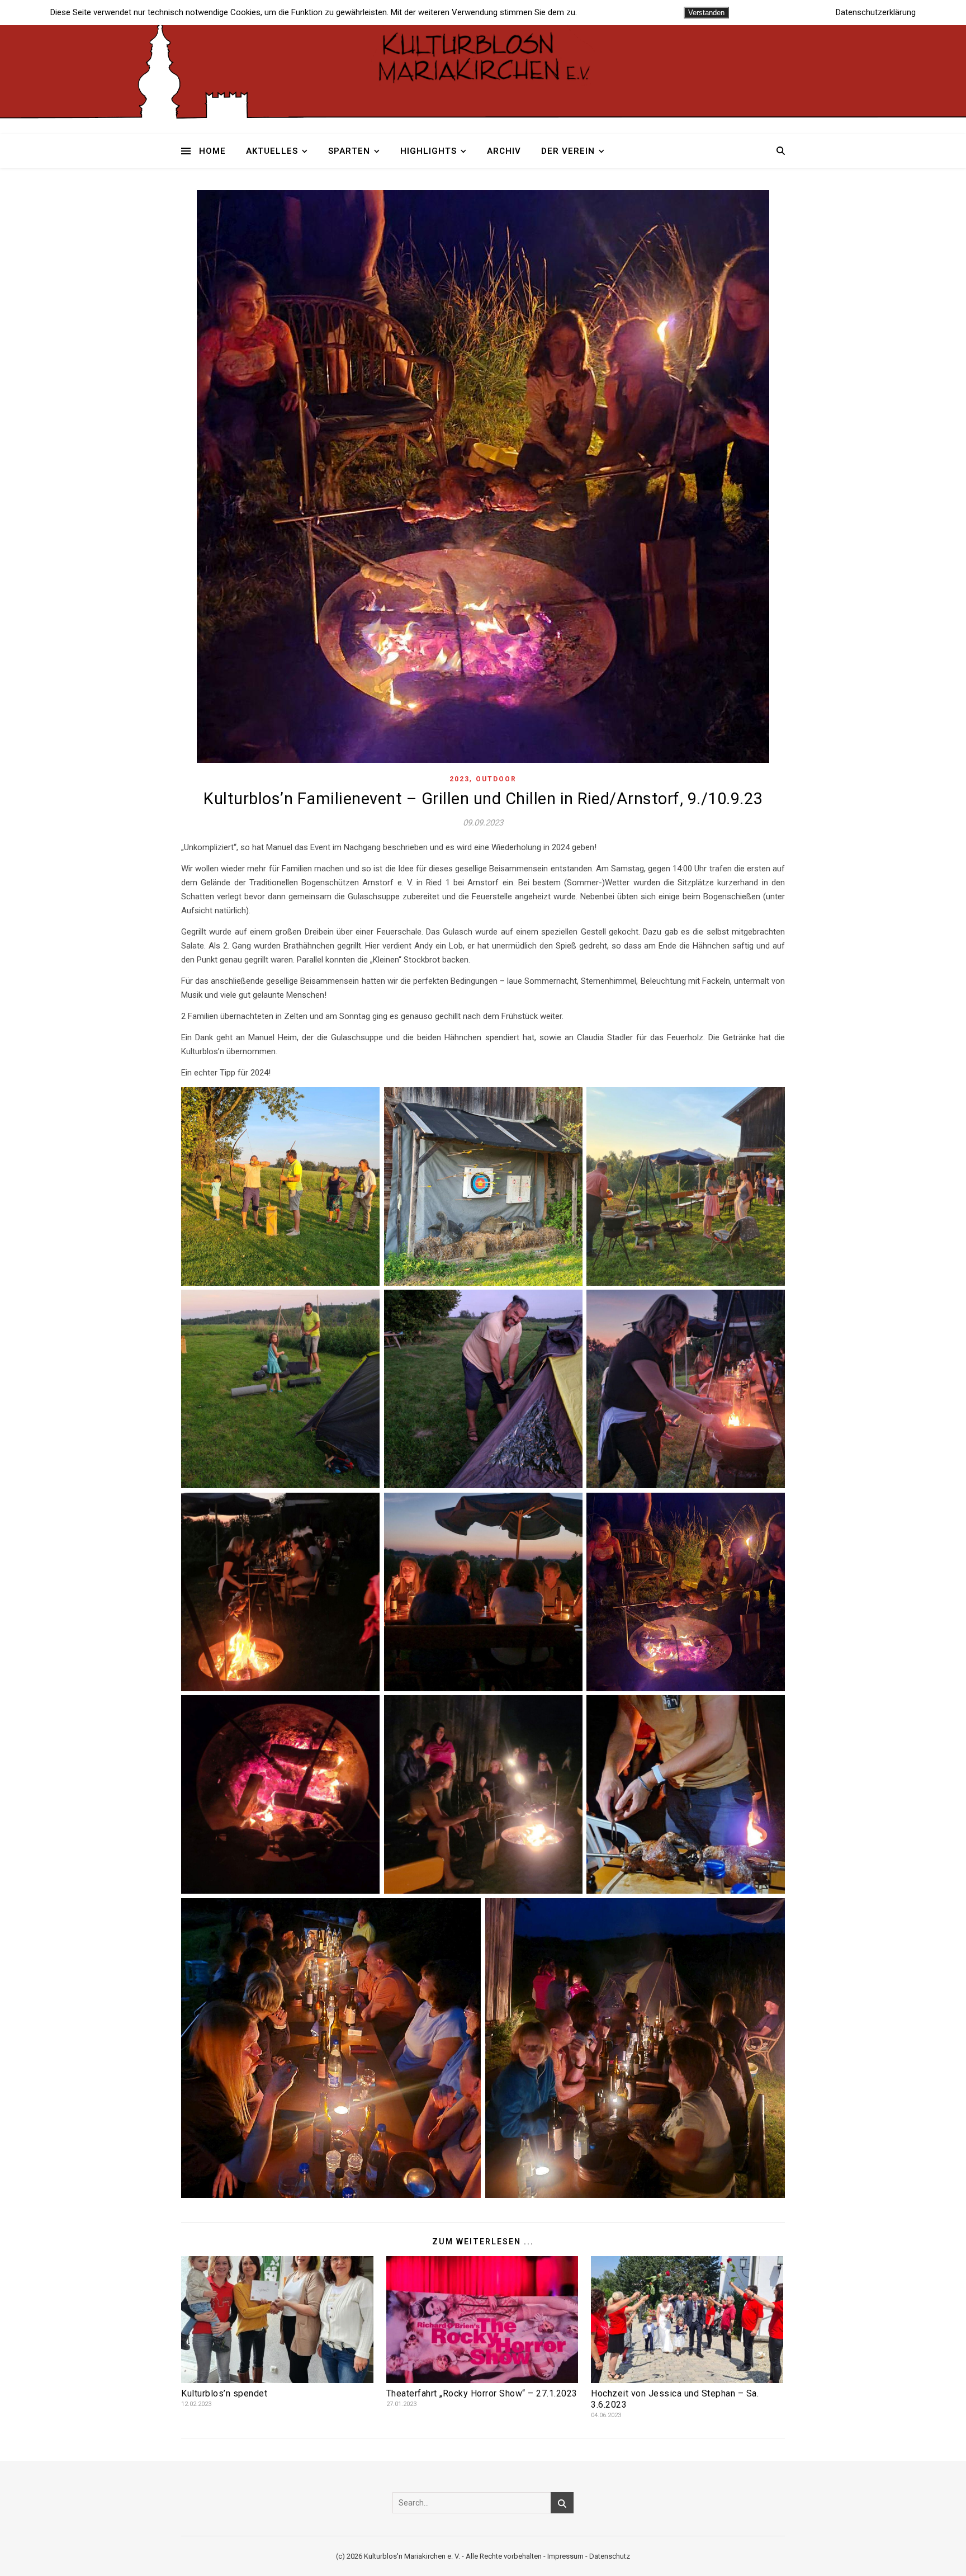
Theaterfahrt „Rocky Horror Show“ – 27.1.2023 (482, 2393)
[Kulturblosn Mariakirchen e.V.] (483, 56)
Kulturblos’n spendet (224, 2393)
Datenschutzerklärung (876, 13)
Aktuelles (272, 151)
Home (212, 151)
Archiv (504, 151)
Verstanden (706, 13)
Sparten (349, 151)
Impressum (565, 2556)
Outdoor (496, 779)
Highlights (428, 151)
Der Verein (568, 151)
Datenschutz (610, 2556)
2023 (460, 779)
